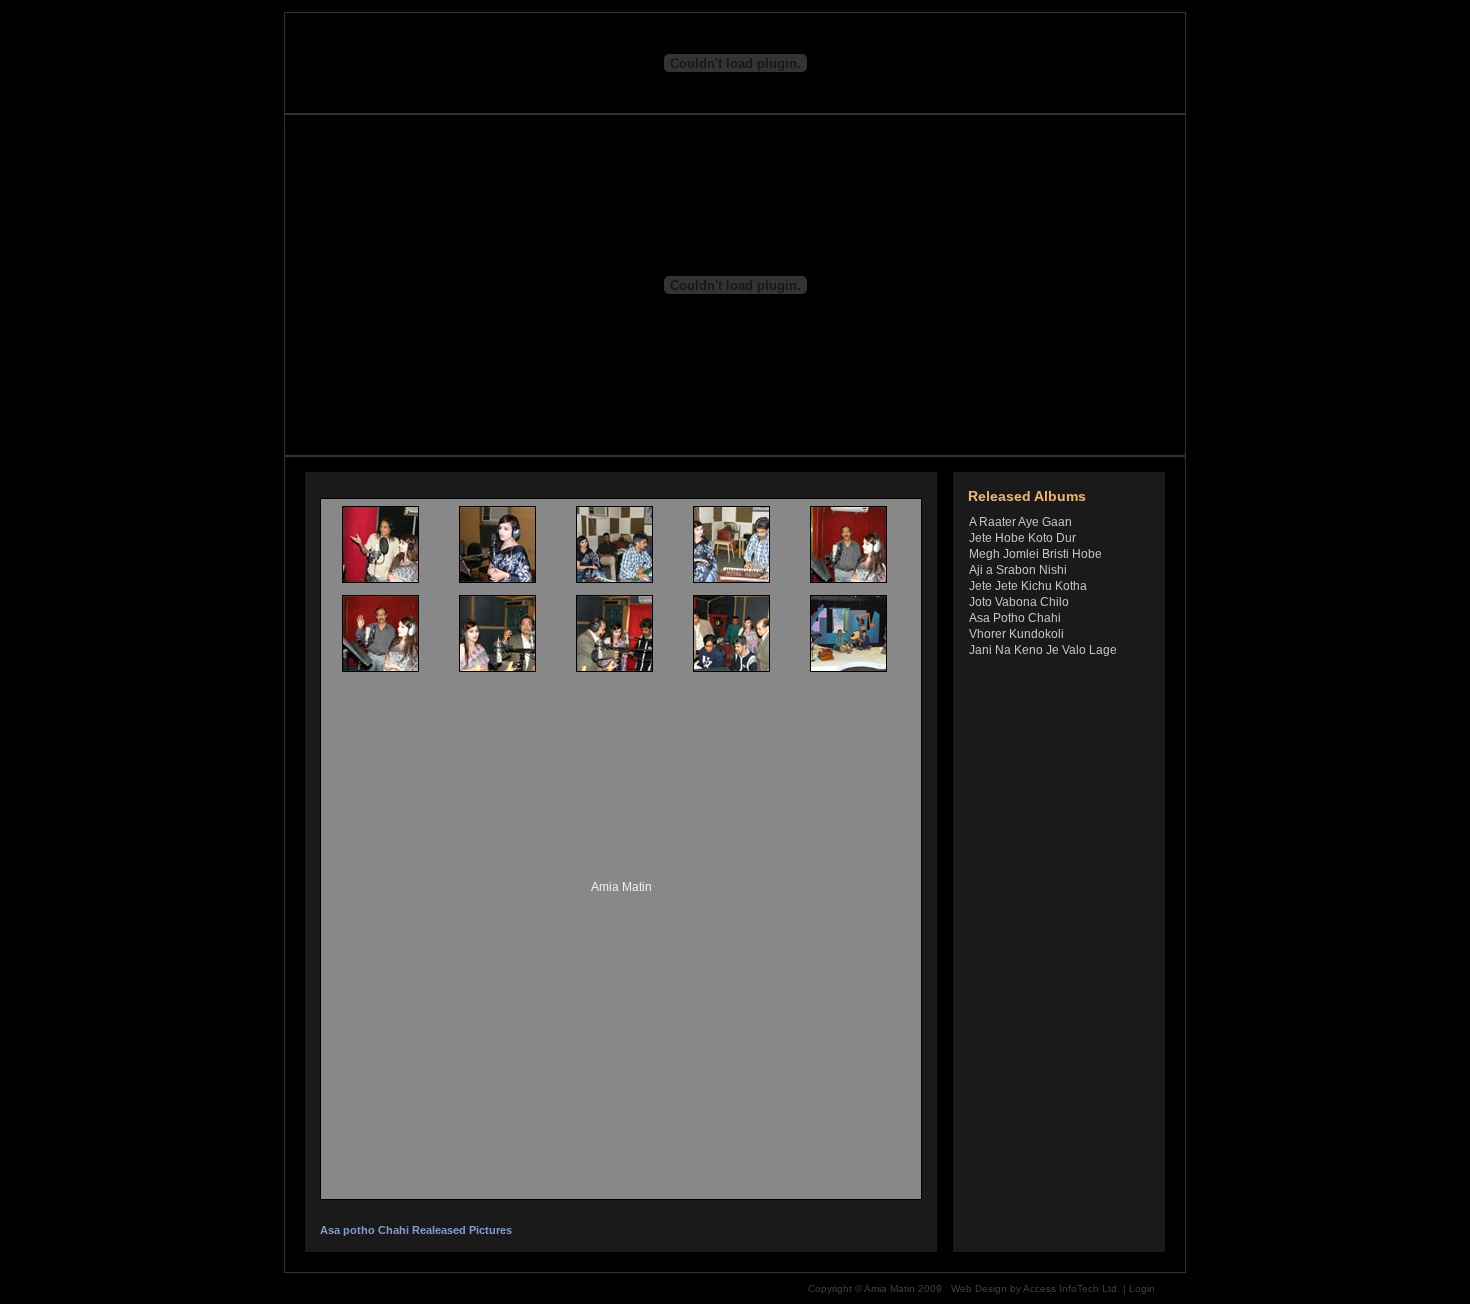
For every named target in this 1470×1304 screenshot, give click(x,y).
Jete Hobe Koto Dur (1022, 538)
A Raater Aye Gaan (1020, 522)
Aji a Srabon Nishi (1018, 570)
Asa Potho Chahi (1015, 618)
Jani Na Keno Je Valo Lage (1043, 650)
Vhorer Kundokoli (1016, 634)
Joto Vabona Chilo (1019, 602)
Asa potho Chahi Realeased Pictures (416, 1230)
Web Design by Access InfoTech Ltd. (1035, 1288)
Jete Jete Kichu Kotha (1028, 586)
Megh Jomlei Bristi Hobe (1035, 554)
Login (1142, 1288)
